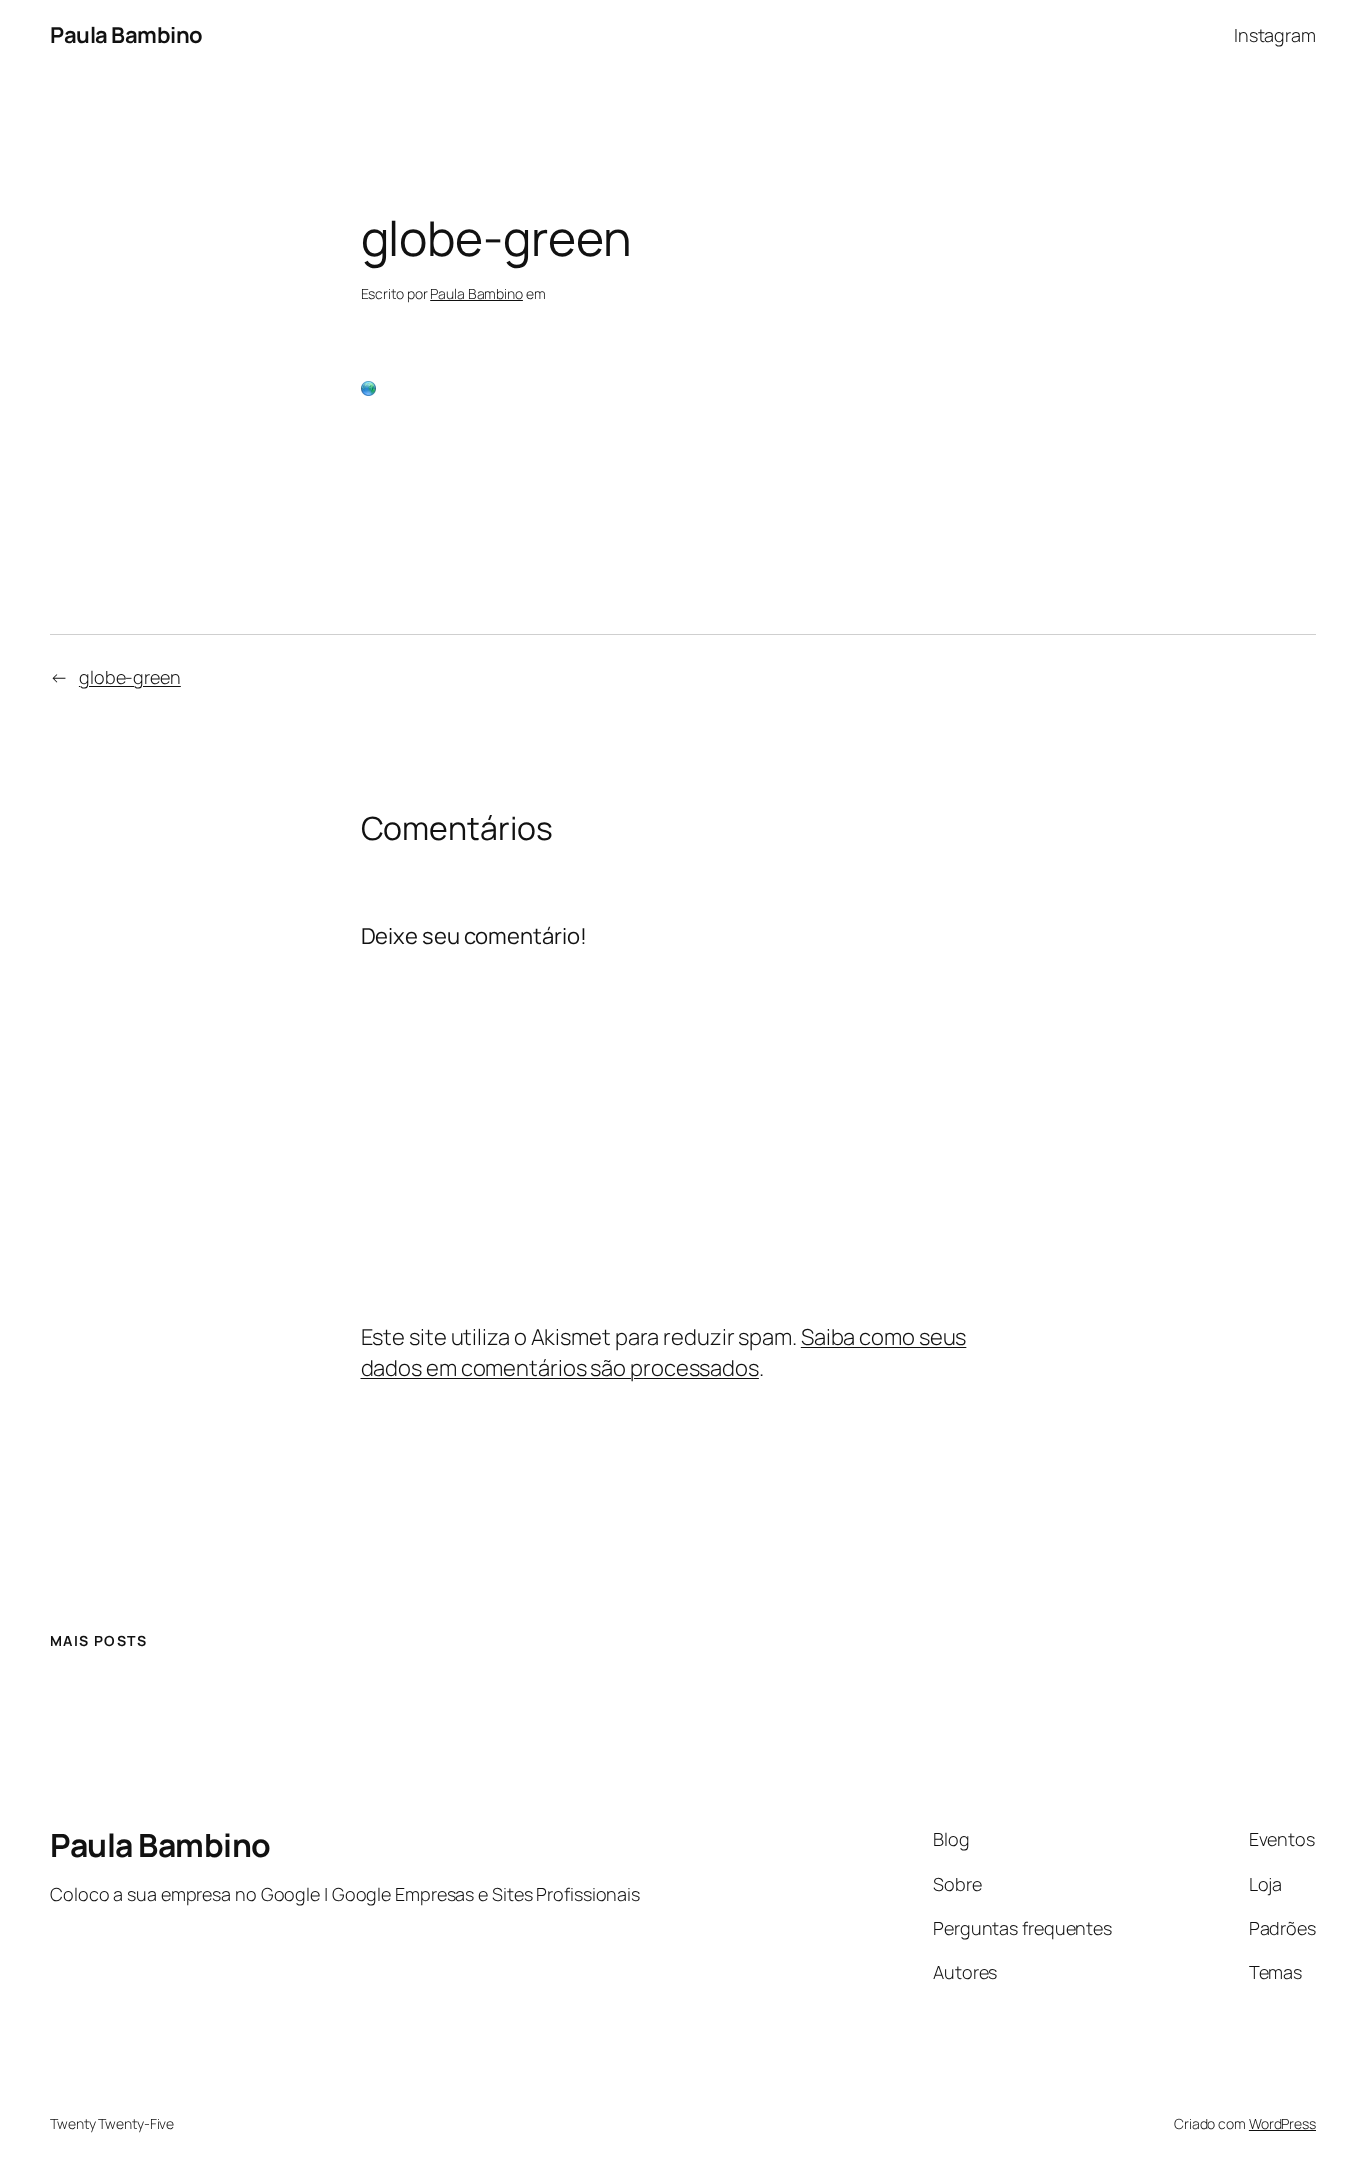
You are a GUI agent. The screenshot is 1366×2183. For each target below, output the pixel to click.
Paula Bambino (126, 35)
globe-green (130, 677)
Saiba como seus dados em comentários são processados (664, 1352)
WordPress (1282, 2123)
